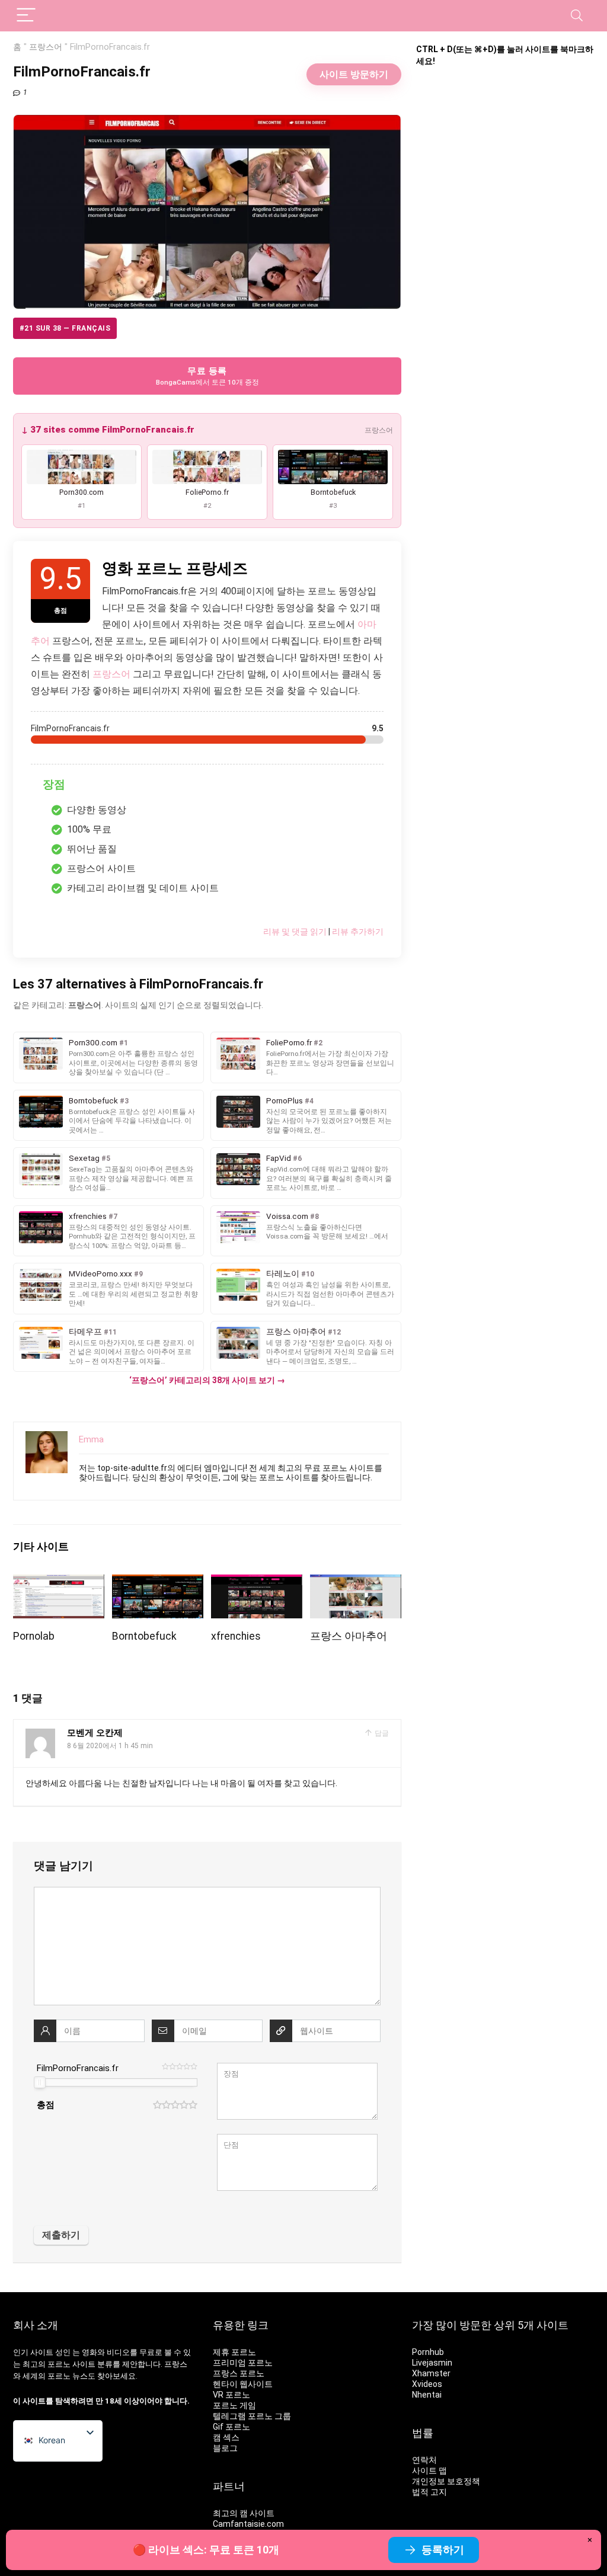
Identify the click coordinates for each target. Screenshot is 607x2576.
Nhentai (427, 2395)
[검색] (577, 16)
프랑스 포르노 (239, 2373)
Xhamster (431, 2373)
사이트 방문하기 (354, 74)
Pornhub (428, 2352)
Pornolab (34, 1636)
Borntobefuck (144, 1636)
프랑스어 (46, 47)
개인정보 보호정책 (446, 2481)
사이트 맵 (429, 2471)
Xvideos (427, 2384)
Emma (91, 1439)
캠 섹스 (226, 2437)
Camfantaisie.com (248, 2524)
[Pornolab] (59, 1583)
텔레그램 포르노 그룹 (252, 2416)
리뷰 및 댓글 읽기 (295, 932)
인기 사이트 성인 (42, 2352)
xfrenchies (236, 1636)
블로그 (225, 2448)
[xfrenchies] (257, 1583)
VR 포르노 (231, 2395)
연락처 (424, 2460)
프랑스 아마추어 (349, 1636)
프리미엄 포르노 (243, 2363)
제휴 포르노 (234, 2352)
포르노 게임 (234, 2405)
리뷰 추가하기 (358, 932)
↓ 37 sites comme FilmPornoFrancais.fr (108, 430)
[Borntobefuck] (158, 1583)
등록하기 (443, 2550)
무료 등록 (207, 376)
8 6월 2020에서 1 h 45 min (110, 1746)
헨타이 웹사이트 (243, 2384)
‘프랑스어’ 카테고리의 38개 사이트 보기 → (207, 1380)
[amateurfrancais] (356, 1583)
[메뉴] (26, 16)
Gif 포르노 (231, 2427)
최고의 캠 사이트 (244, 2513)
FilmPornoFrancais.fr (78, 2068)
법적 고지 (429, 2492)
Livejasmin (432, 2363)
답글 (381, 1733)
